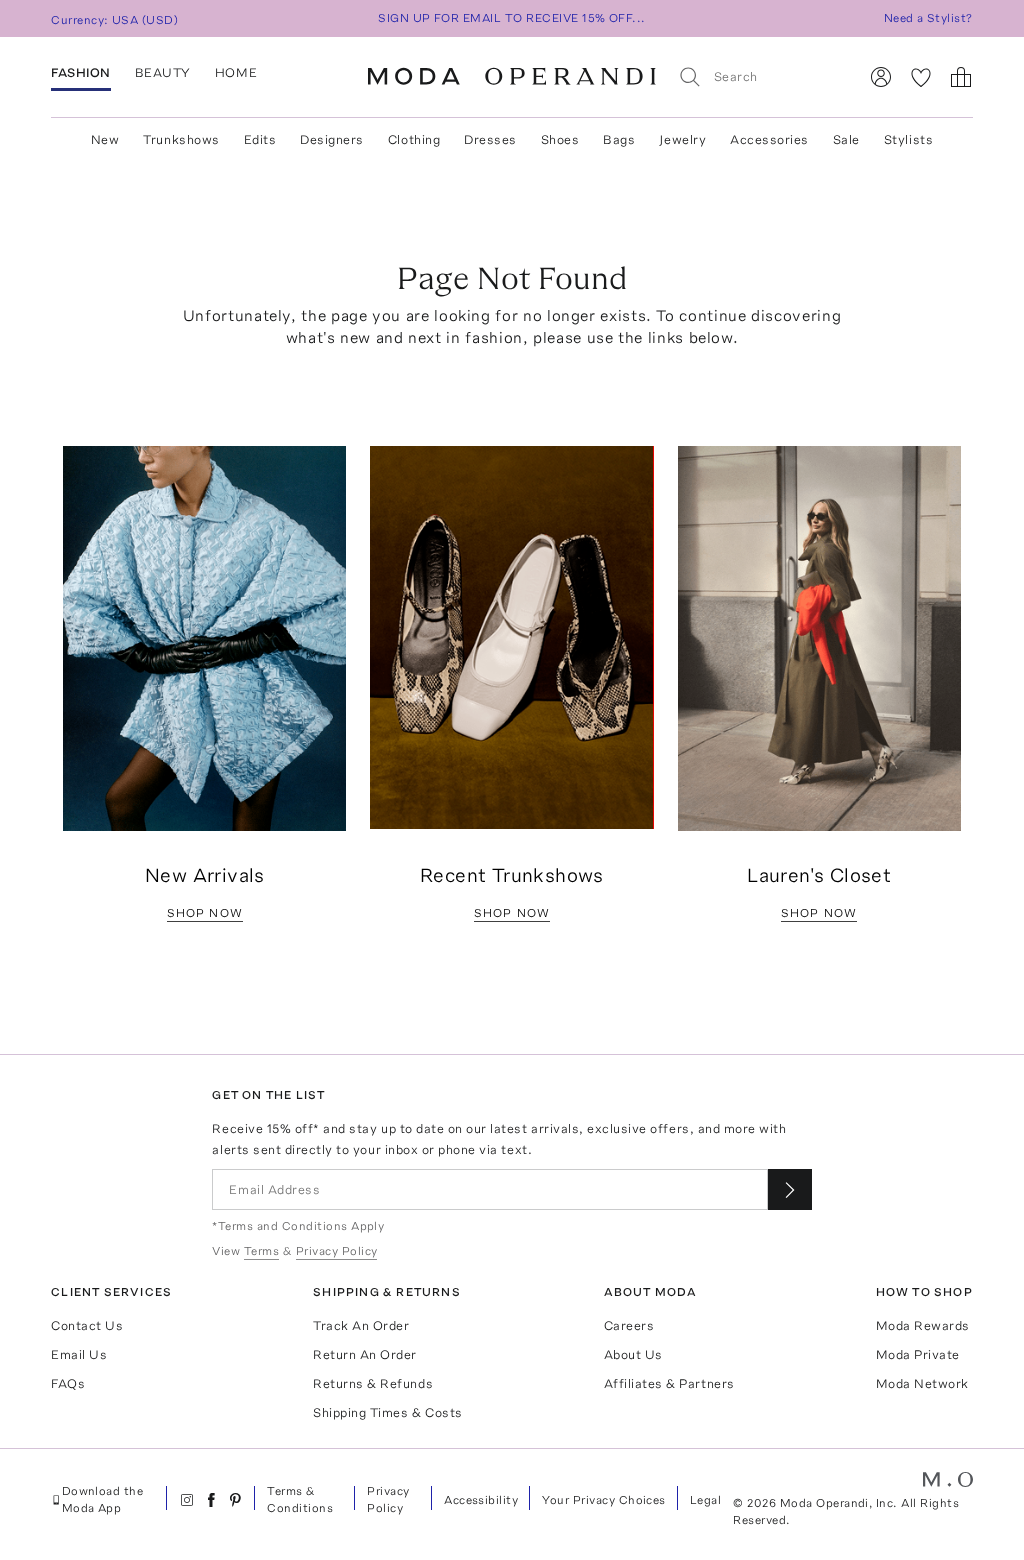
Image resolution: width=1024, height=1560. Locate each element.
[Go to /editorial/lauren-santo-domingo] (819, 638)
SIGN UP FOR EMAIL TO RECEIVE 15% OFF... (512, 18)
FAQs (68, 1383)
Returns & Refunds (373, 1383)
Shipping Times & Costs (387, 1412)
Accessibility (481, 1500)
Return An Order (365, 1354)
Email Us (79, 1354)
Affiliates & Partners (669, 1383)
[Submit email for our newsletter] (790, 1189)
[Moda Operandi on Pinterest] (235, 1500)
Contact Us (87, 1325)
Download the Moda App (103, 1499)
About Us (633, 1354)
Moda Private (918, 1354)
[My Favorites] (921, 77)
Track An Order (361, 1325)
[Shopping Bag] (961, 77)
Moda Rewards (923, 1325)
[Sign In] (881, 77)
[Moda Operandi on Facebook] (211, 1500)
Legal (705, 1500)
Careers (629, 1325)
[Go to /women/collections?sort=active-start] (511, 637)
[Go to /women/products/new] (204, 638)
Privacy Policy (388, 1499)
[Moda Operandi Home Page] (512, 77)
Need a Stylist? (928, 18)
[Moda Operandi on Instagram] (187, 1500)
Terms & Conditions (300, 1499)
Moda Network (922, 1383)
